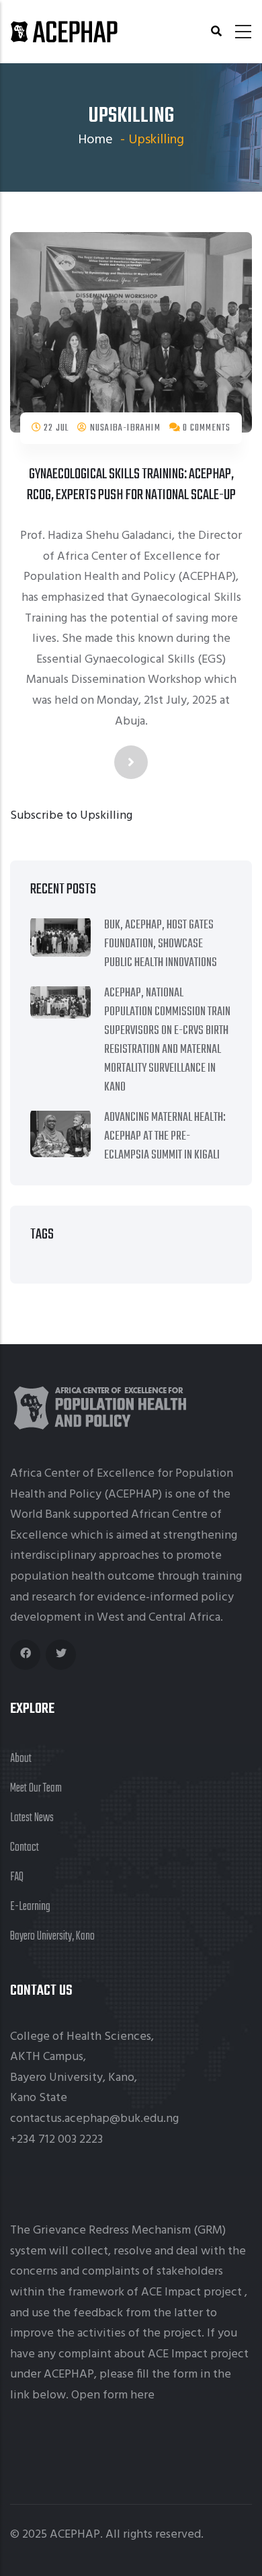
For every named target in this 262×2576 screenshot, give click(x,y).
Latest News (32, 1818)
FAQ (17, 1877)
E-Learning (30, 1907)
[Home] (64, 32)
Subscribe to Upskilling (71, 816)
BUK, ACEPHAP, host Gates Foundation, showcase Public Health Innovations (161, 944)
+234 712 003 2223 (56, 2140)
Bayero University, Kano (52, 1937)
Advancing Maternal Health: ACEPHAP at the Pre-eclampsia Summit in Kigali (165, 1137)
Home (95, 140)
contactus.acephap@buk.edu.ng (94, 2119)
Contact (25, 1848)
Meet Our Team (36, 1789)
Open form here (113, 2395)
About (21, 1759)
